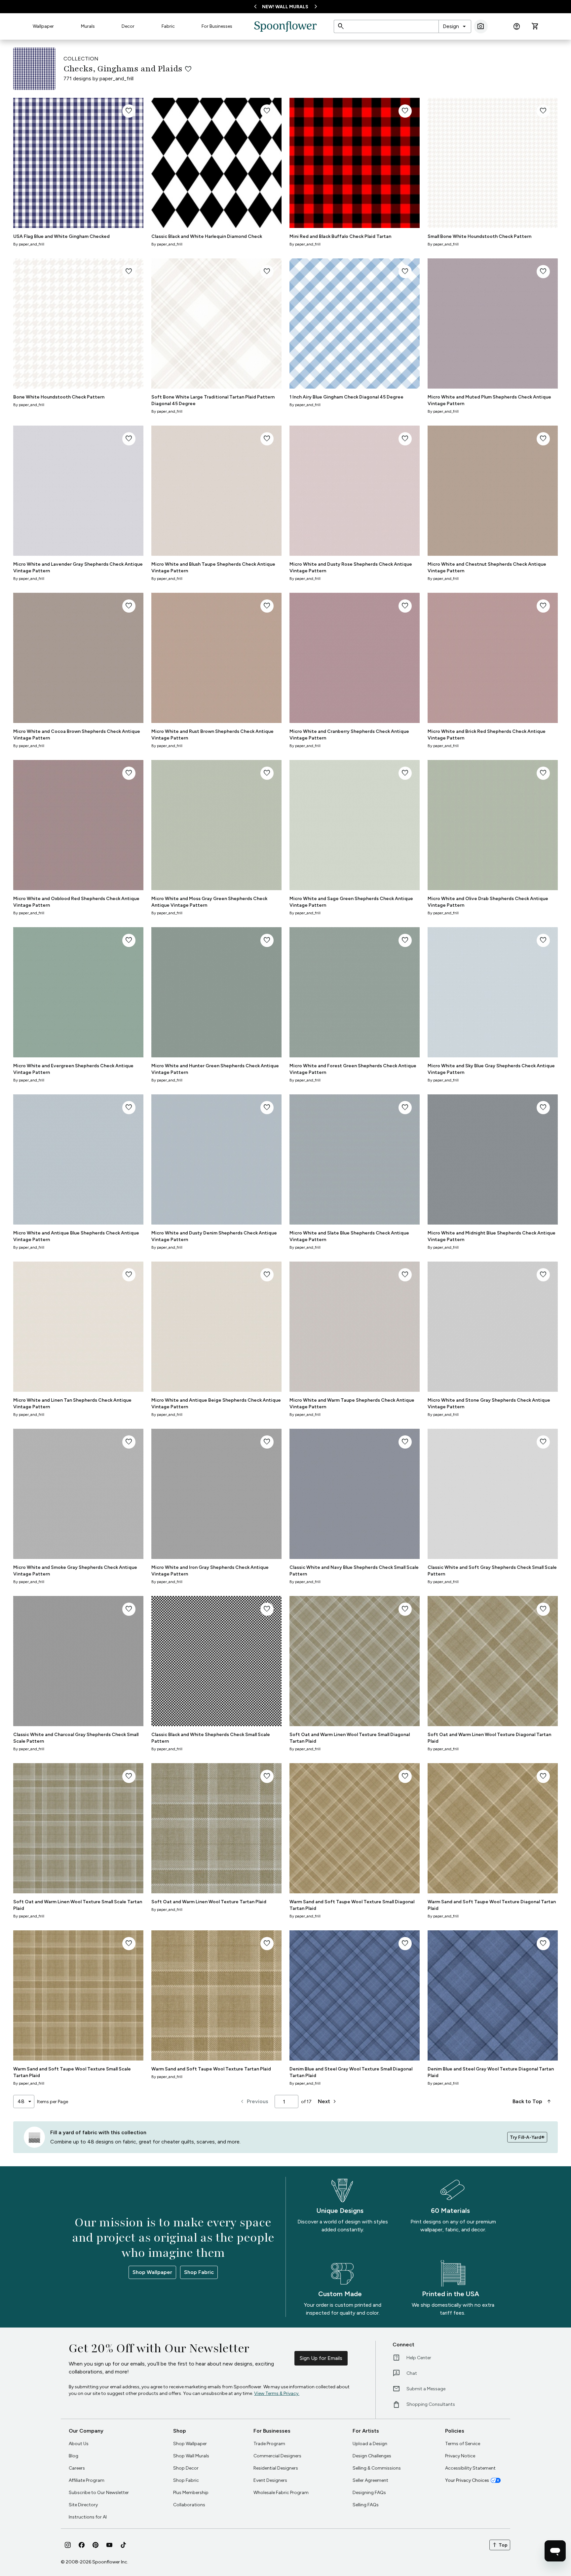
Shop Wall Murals (191, 2456)
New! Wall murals (285, 7)
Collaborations (189, 2505)
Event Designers (270, 2480)
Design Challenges (372, 2456)
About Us (79, 2444)
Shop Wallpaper (152, 2272)
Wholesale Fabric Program (281, 2493)
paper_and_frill (116, 78)
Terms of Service (463, 2444)
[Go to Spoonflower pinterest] (95, 2545)
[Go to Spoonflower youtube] (109, 2545)
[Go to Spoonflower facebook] (82, 2545)
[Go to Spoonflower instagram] (68, 2545)
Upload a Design (370, 2444)
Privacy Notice (460, 2456)
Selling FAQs (366, 2505)
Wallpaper (43, 26)
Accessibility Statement (470, 2468)
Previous (254, 2102)
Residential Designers (276, 2468)
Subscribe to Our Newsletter (99, 2493)
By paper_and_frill (29, 244)
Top (500, 2545)
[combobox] (455, 26)
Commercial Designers (277, 2456)
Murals (88, 26)
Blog (74, 2456)
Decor (128, 26)
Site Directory (83, 2505)
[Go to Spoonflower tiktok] (123, 2545)
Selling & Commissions (377, 2468)
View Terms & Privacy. (277, 2393)
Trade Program (269, 2444)
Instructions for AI (88, 2517)
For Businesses (217, 26)
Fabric (168, 26)
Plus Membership (191, 2493)
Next (328, 2102)
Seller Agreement (370, 2480)
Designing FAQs (369, 2493)
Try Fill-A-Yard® (527, 2137)
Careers (77, 2468)
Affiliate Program (87, 2480)
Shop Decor (186, 2468)
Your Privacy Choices (467, 2480)
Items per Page (53, 2102)
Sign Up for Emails (321, 2358)
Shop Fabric (199, 2272)
